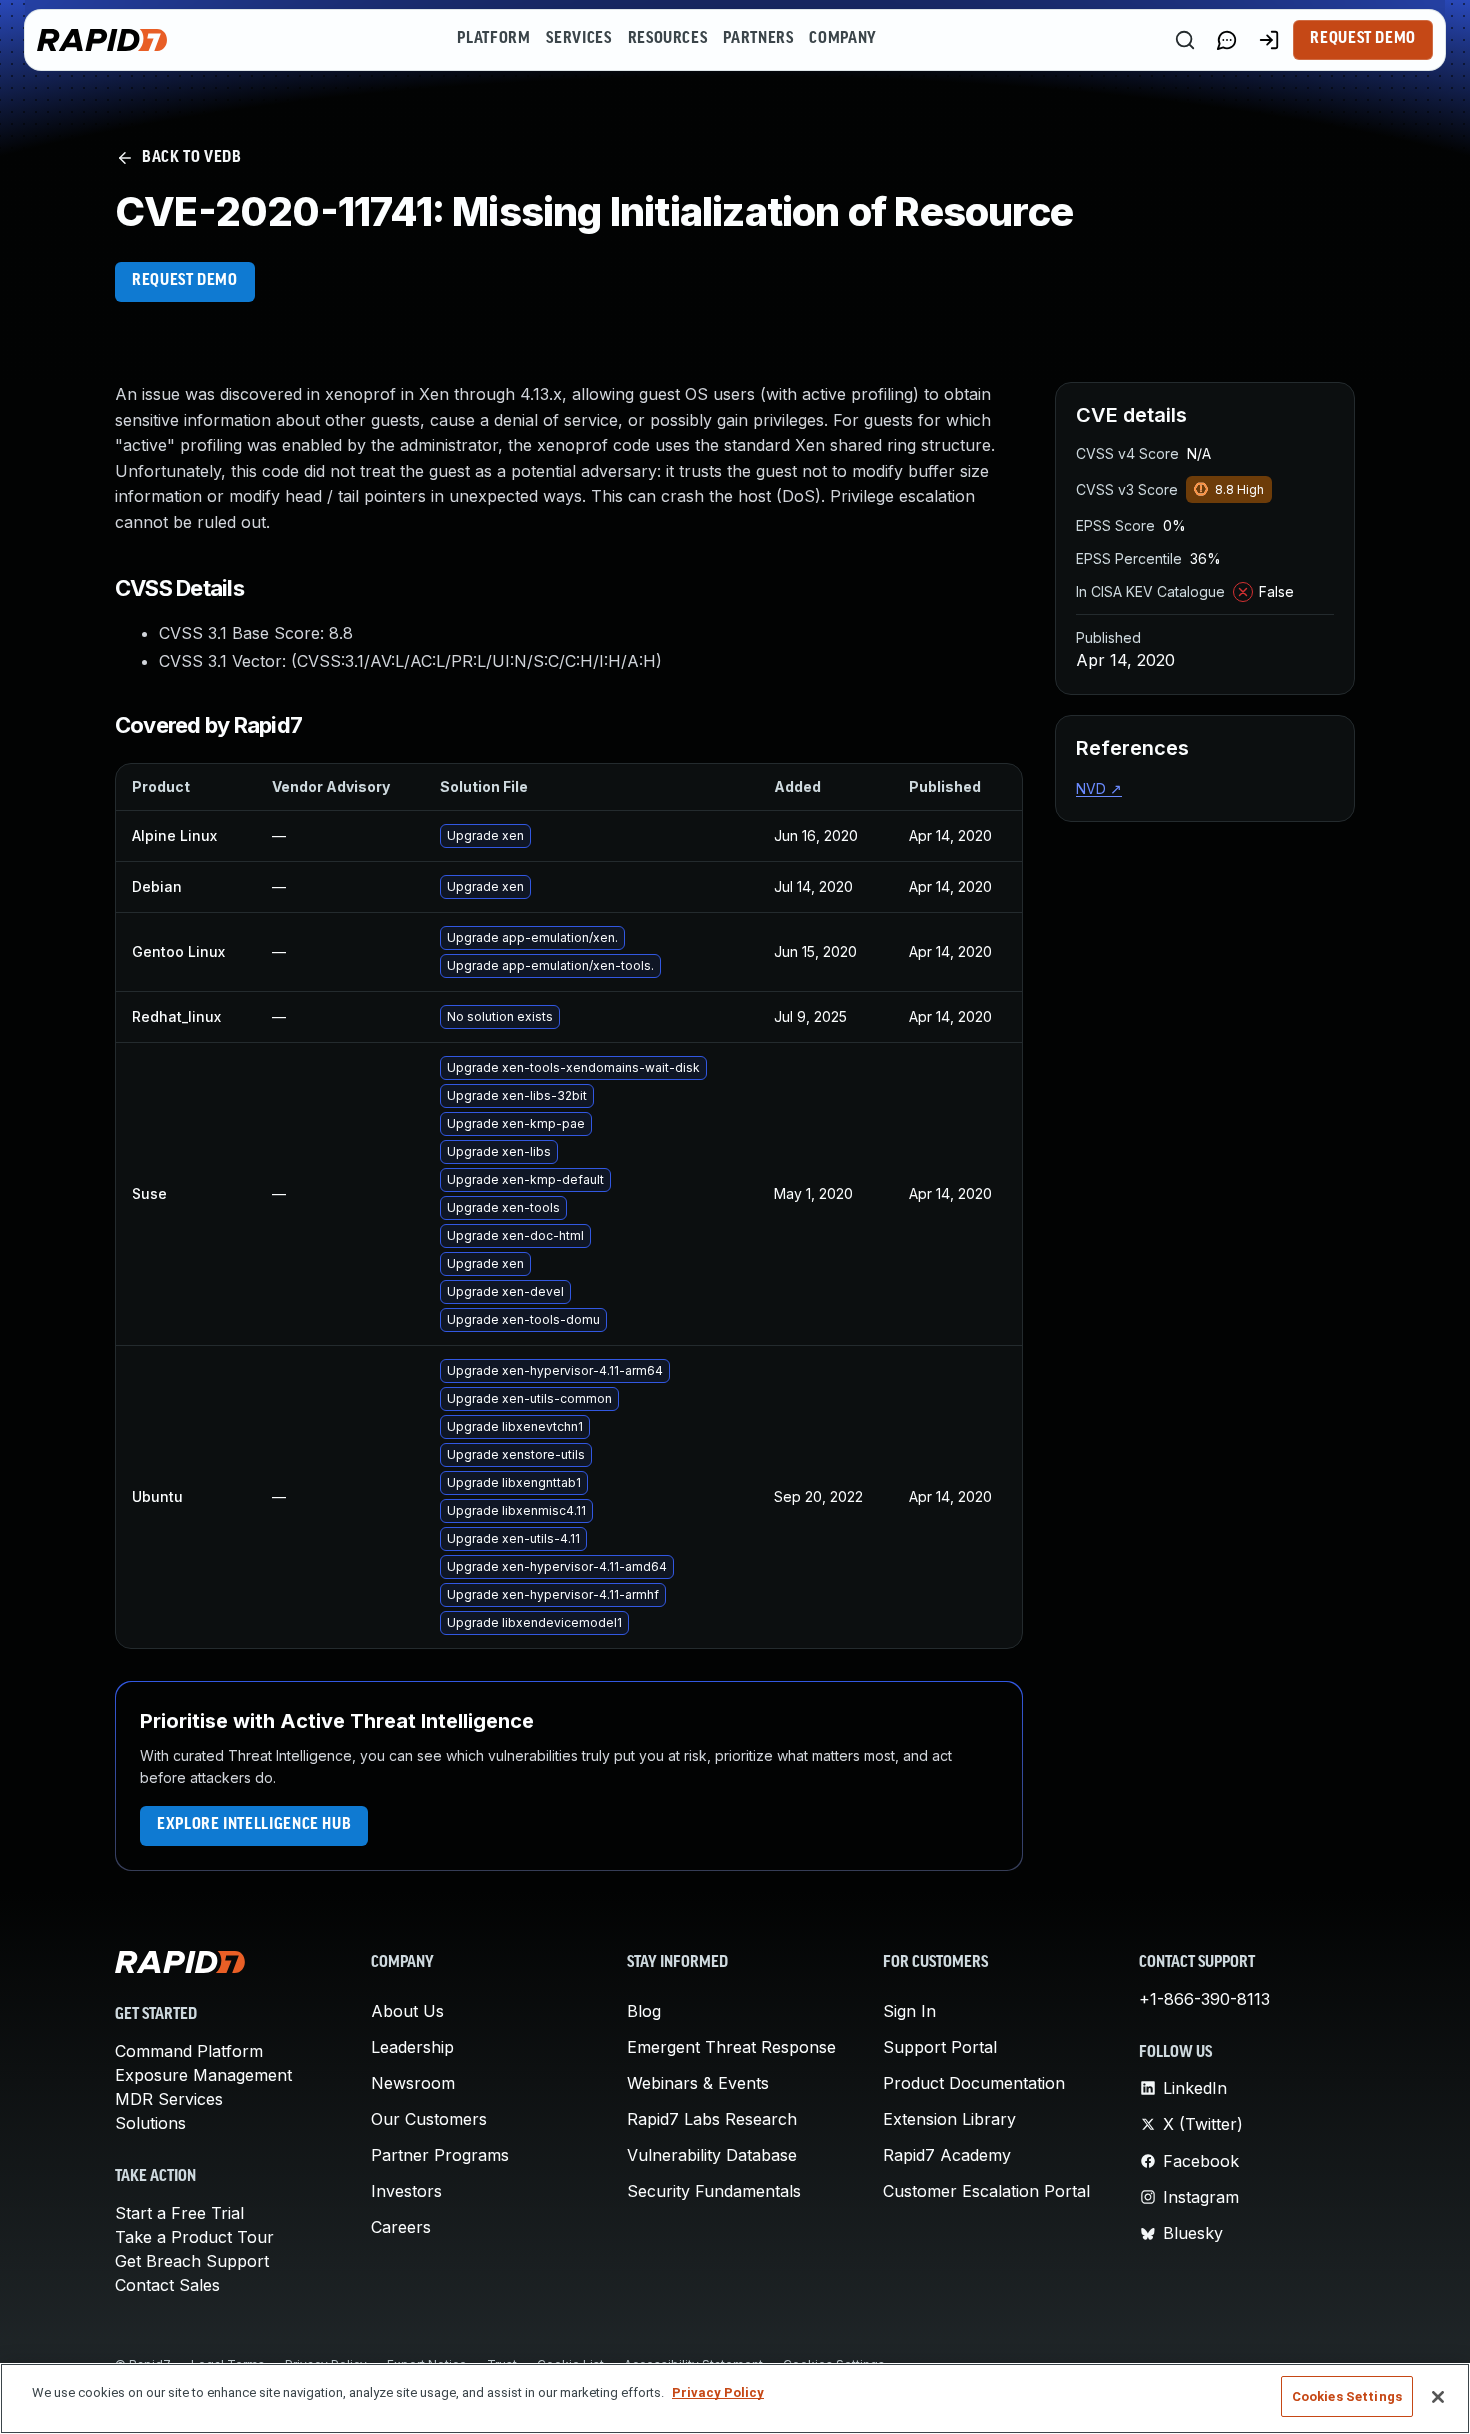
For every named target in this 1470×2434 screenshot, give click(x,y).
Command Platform (189, 2051)
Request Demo (1363, 39)
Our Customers (429, 2119)
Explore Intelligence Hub (254, 1825)
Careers (401, 2227)
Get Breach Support (192, 2261)
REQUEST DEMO (185, 281)
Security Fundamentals (714, 2191)
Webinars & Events (698, 2083)
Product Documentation (974, 2083)
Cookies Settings (1347, 2396)
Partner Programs (440, 2155)
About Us (407, 2011)
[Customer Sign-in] (1269, 40)
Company (842, 39)
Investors (406, 2191)
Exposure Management (203, 2075)
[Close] (1438, 2397)
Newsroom (413, 2083)
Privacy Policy (718, 2392)
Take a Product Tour (194, 2237)
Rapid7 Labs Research (712, 2119)
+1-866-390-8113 (1204, 1999)
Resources (668, 39)
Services (578, 39)
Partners (758, 39)
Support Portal (940, 2047)
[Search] (1185, 40)
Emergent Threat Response (731, 2047)
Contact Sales (167, 2285)
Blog (644, 2011)
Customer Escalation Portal (986, 2191)
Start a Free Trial (179, 2213)
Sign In (909, 2011)
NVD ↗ (1099, 788)
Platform (493, 39)
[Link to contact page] (1227, 40)
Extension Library (949, 2119)
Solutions (150, 2123)
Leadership (412, 2047)
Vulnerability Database (712, 2155)
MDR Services (169, 2099)
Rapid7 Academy (947, 2155)
